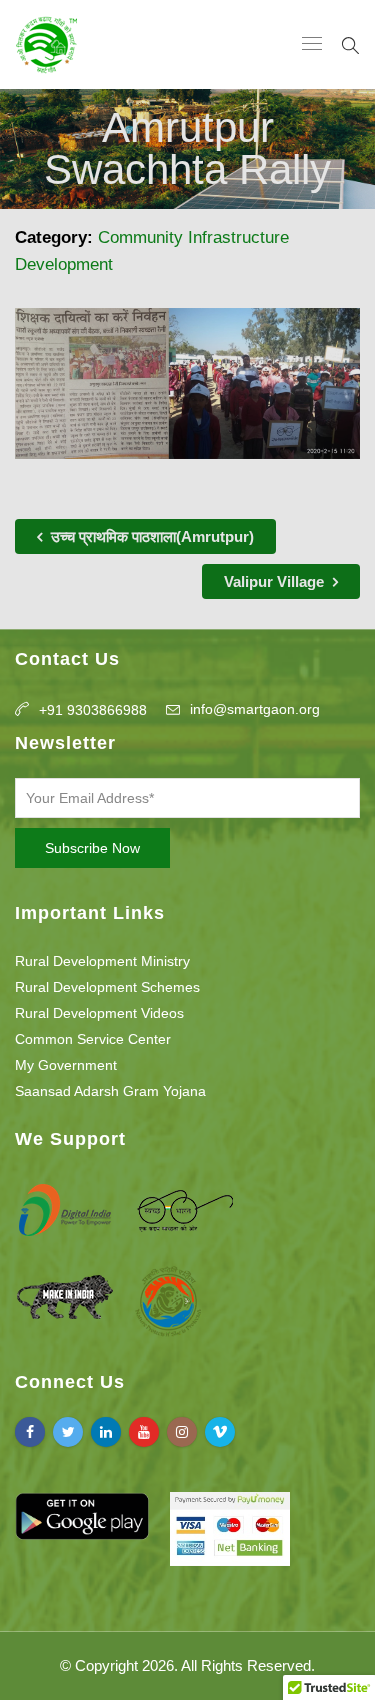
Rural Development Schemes (107, 987)
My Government (66, 1065)
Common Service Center (93, 1039)
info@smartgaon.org (255, 709)
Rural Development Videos (99, 1013)
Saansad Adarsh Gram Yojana (110, 1091)
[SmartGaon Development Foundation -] (46, 44)
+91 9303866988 (93, 710)
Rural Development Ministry (102, 961)
